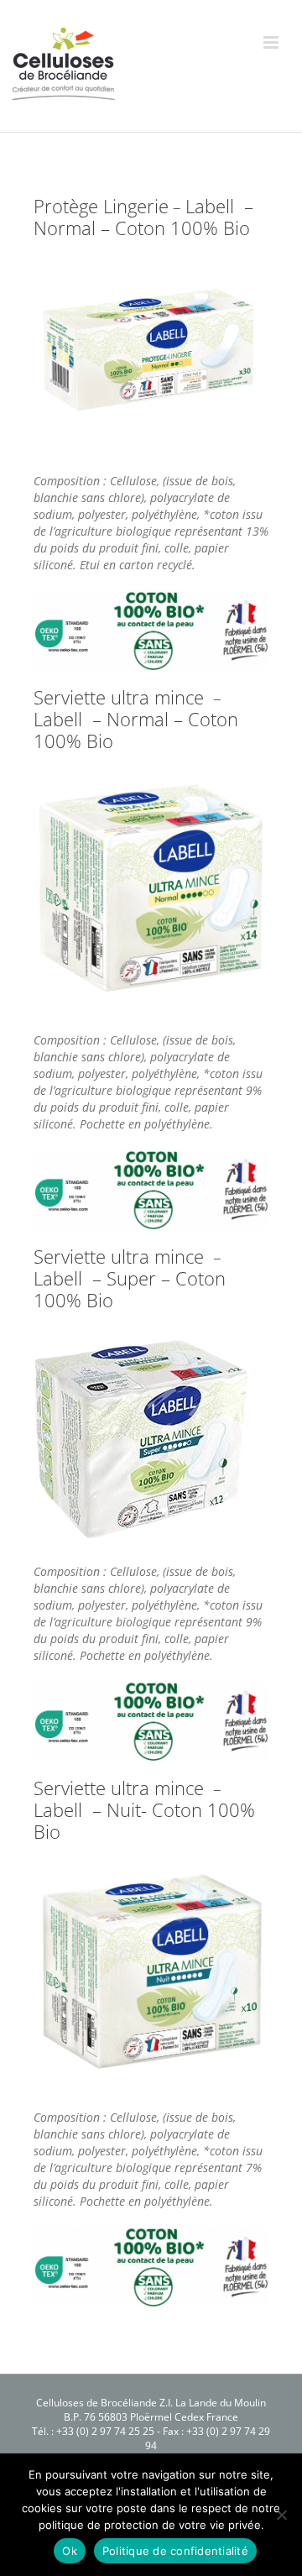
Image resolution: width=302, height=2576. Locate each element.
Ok (70, 2551)
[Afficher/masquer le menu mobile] (272, 42)
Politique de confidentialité (175, 2551)
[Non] (281, 2515)
